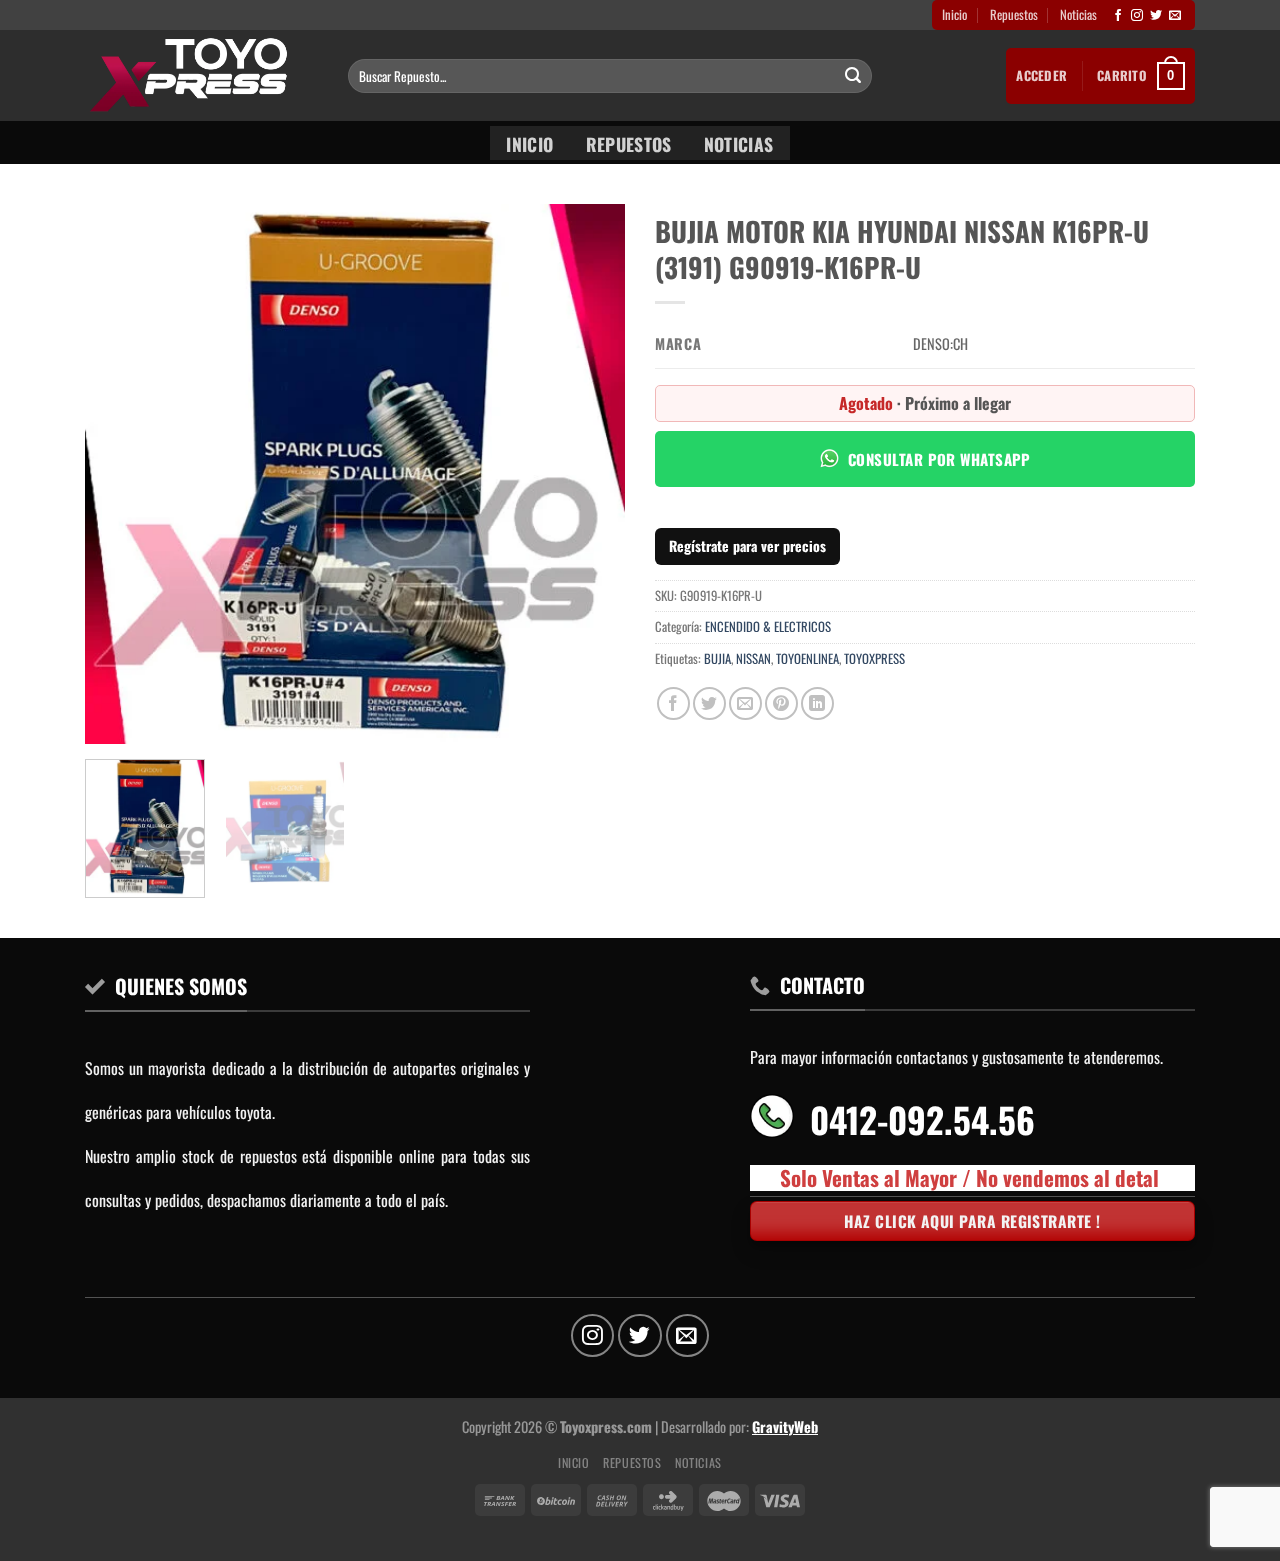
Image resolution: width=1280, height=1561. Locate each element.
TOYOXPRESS (874, 658)
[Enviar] (853, 76)
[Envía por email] (745, 703)
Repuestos (1014, 14)
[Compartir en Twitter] (709, 703)
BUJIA (717, 658)
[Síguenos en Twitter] (1156, 16)
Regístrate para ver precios (747, 545)
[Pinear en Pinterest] (781, 703)
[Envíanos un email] (1175, 16)
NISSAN (753, 658)
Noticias (1078, 14)
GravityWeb (785, 1426)
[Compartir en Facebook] (673, 703)
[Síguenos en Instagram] (1137, 16)
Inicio (954, 14)
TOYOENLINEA (807, 658)
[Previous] (121, 474)
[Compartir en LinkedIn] (817, 703)
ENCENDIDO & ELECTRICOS (768, 626)
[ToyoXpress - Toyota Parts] (201, 75)
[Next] (589, 474)
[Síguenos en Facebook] (1118, 16)
